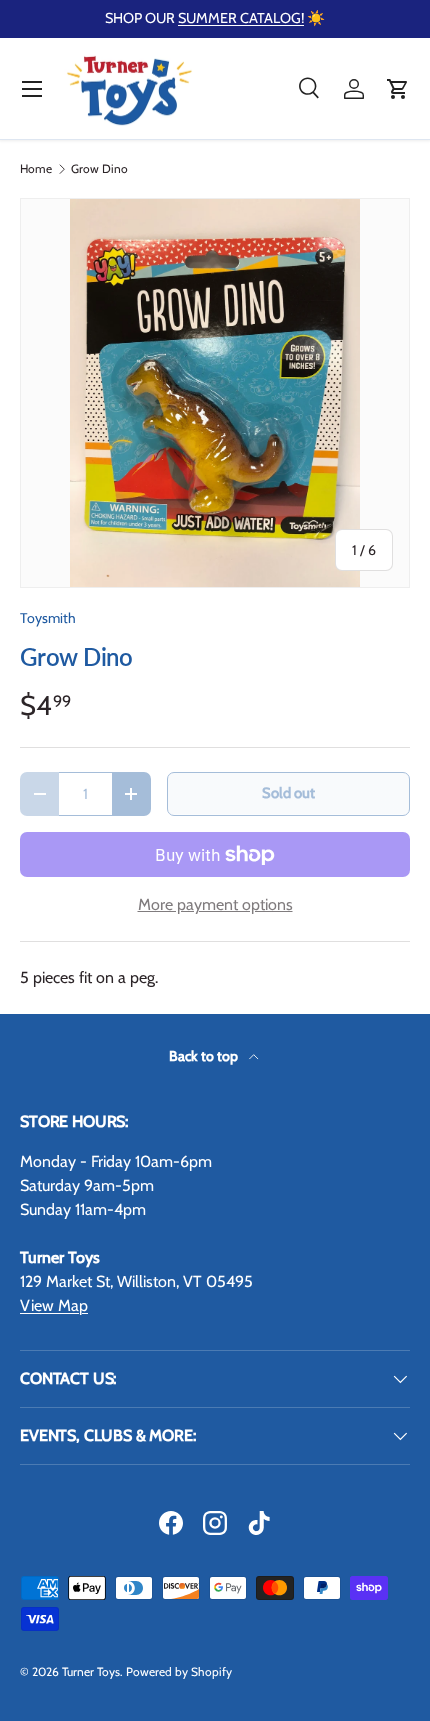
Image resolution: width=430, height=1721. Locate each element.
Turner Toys (91, 1671)
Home (36, 169)
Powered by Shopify (179, 1671)
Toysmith (48, 618)
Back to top (205, 1056)
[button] (398, 89)
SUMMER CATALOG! (241, 18)
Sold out (288, 793)
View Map (54, 1305)
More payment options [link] (215, 904)
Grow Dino (99, 169)
